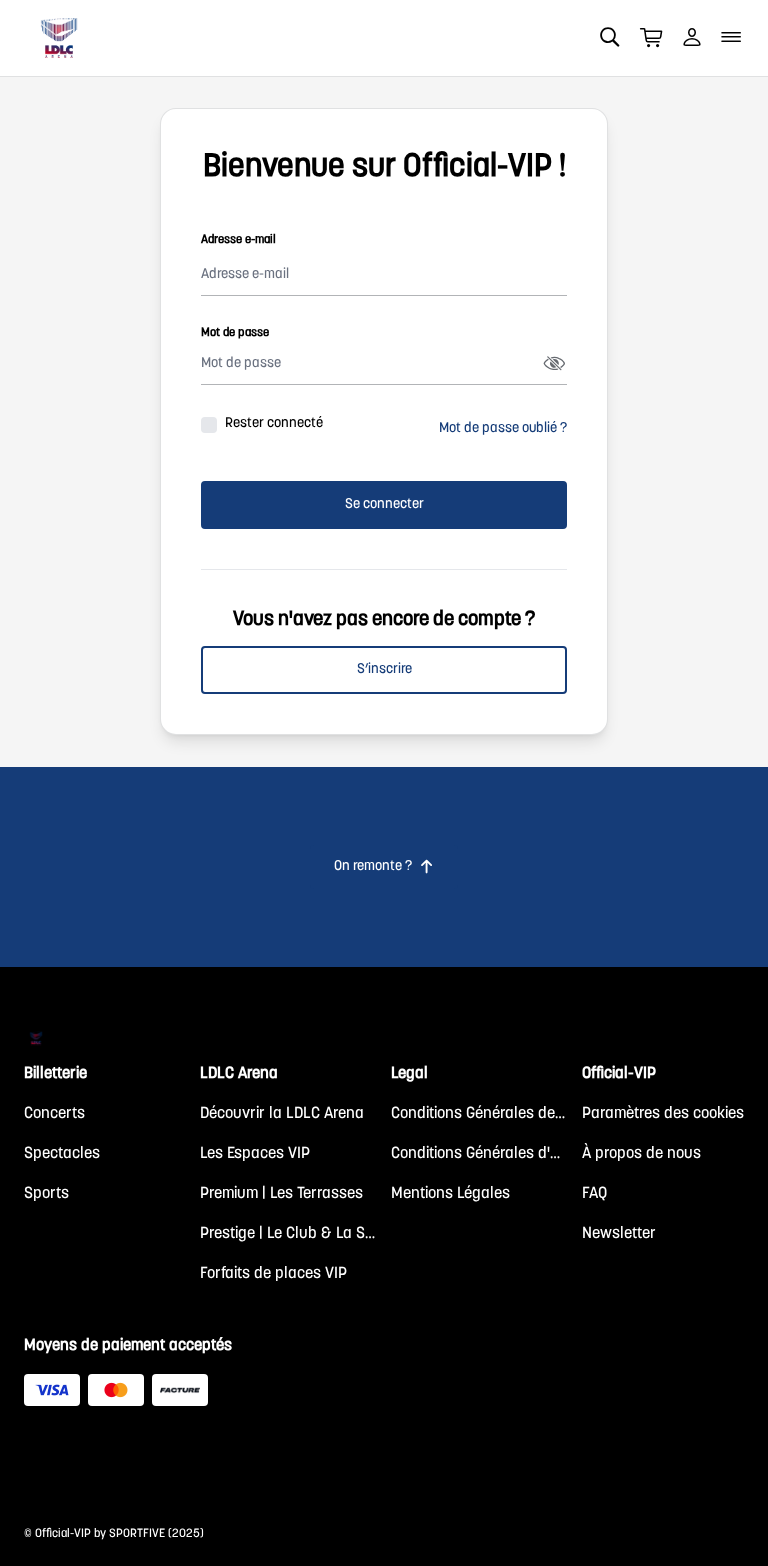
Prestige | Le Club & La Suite (287, 1234)
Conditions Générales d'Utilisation (478, 1154)
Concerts (54, 1114)
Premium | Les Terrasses (281, 1194)
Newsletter (619, 1234)
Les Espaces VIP (255, 1154)
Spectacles (62, 1154)
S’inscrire (384, 669)
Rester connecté (274, 424)
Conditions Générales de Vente (478, 1114)
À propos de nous (641, 1154)
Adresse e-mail (238, 240)
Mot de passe (235, 333)
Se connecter (384, 504)
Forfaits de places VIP (273, 1274)
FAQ (594, 1194)
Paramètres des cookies (663, 1114)
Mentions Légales (450, 1194)
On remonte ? (384, 866)
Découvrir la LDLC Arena (282, 1114)
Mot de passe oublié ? (503, 428)
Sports (46, 1194)
